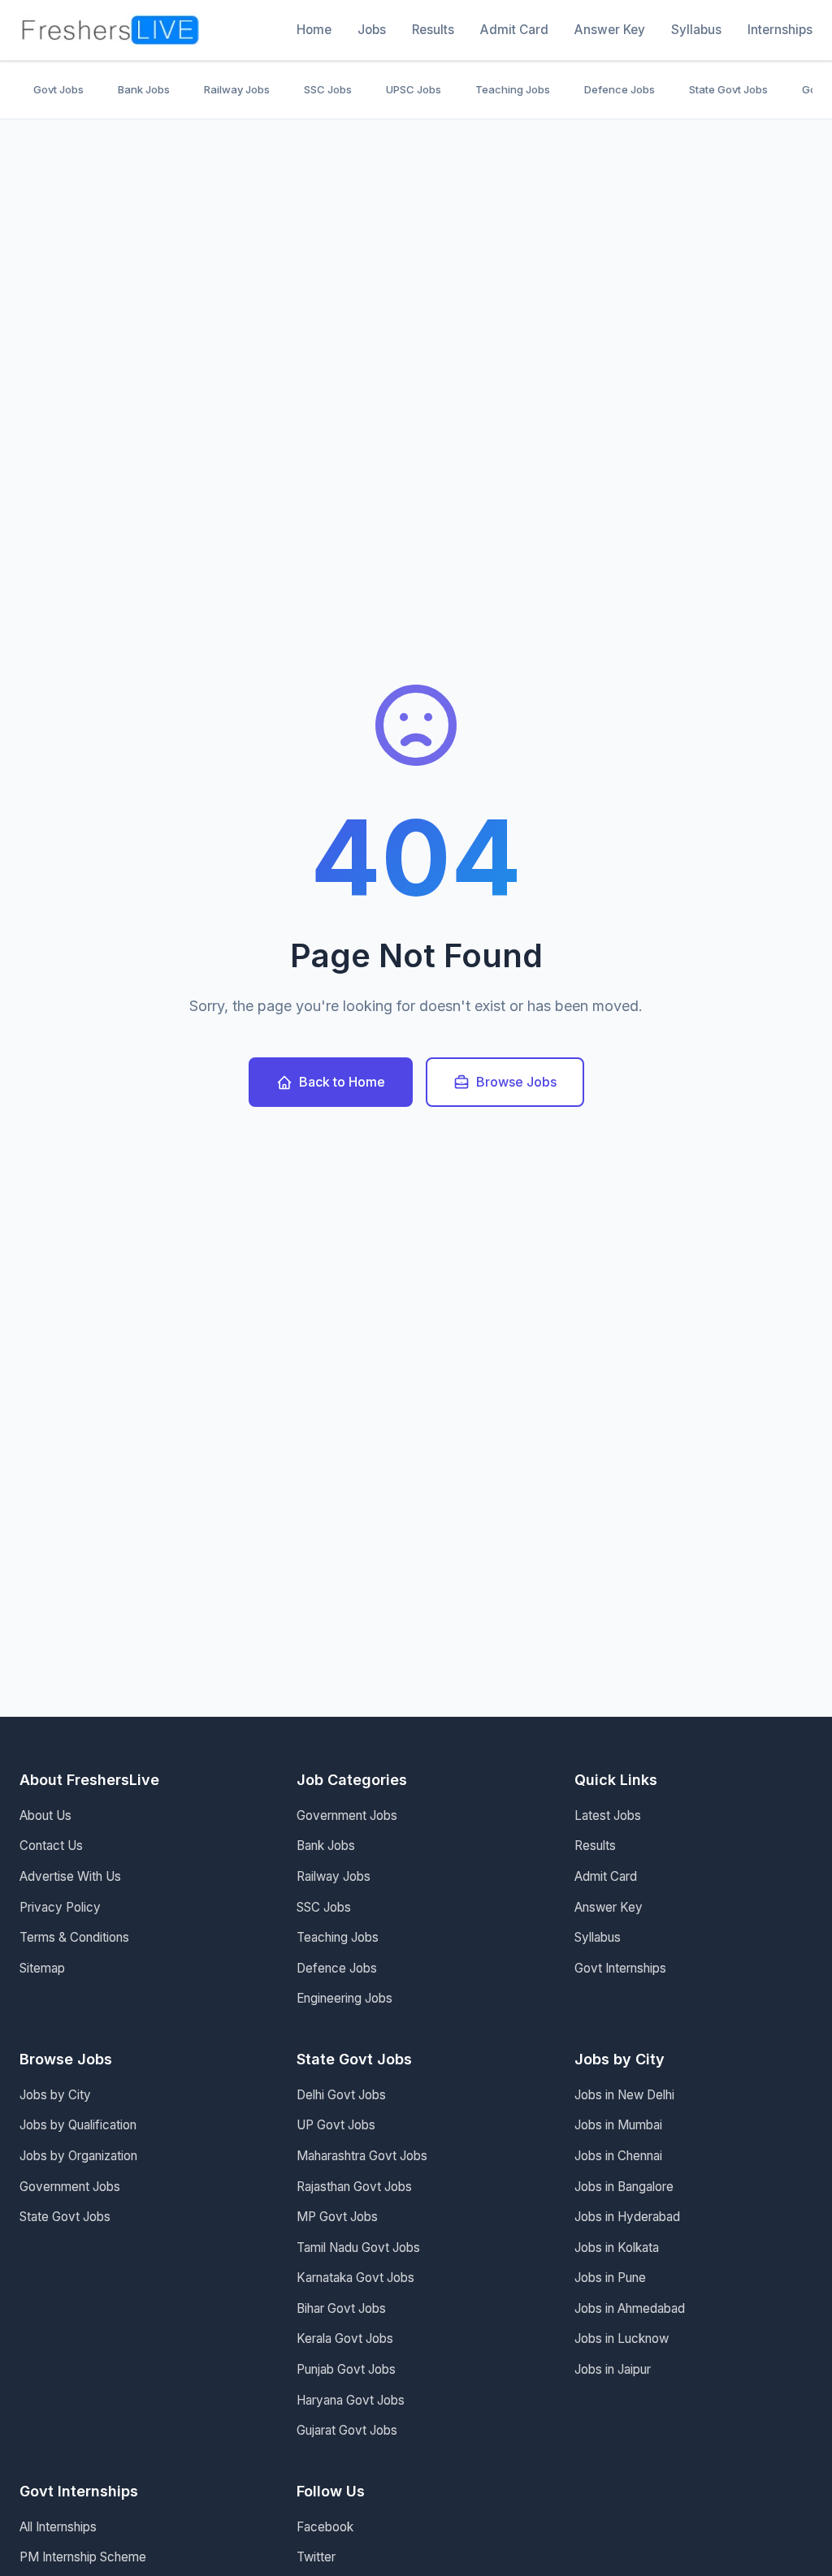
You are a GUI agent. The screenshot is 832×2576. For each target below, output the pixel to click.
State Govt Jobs (728, 89)
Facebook (325, 2527)
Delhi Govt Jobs (341, 2095)
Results (433, 30)
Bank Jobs (144, 89)
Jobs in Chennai (618, 2156)
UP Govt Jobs (336, 2125)
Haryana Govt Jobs (351, 2400)
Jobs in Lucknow (622, 2338)
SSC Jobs (328, 89)
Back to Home (342, 1082)
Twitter (316, 2557)
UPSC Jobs (414, 89)
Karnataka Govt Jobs (355, 2278)
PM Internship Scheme (83, 2557)
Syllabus (696, 30)
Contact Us (51, 1846)
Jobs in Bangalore (624, 2187)
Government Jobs (347, 1815)
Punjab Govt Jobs (346, 2369)
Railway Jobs (237, 89)
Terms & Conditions (74, 1937)
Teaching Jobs (513, 89)
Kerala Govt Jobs (345, 2338)
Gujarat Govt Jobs (347, 2430)
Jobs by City (55, 2095)
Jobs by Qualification (78, 2125)
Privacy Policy (60, 1907)
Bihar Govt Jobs (341, 2308)
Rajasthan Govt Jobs (354, 2187)
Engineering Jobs (344, 1998)
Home (314, 30)
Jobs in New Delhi (624, 2095)
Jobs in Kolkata (617, 2248)
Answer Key (610, 30)
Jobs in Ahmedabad (630, 2308)
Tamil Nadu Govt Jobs (358, 2248)
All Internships (58, 2527)
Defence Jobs (620, 89)
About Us (45, 1815)
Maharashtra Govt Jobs (362, 2156)
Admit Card (514, 30)
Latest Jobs (608, 1815)
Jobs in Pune (610, 2278)
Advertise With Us (70, 1876)
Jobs (372, 30)
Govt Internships (620, 1968)
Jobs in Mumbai (618, 2125)
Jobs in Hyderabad (627, 2217)
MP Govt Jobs (337, 2217)
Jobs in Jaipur (613, 2369)
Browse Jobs (516, 1082)
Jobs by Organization (78, 2156)
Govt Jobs (58, 89)
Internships (780, 30)
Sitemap (42, 1968)
